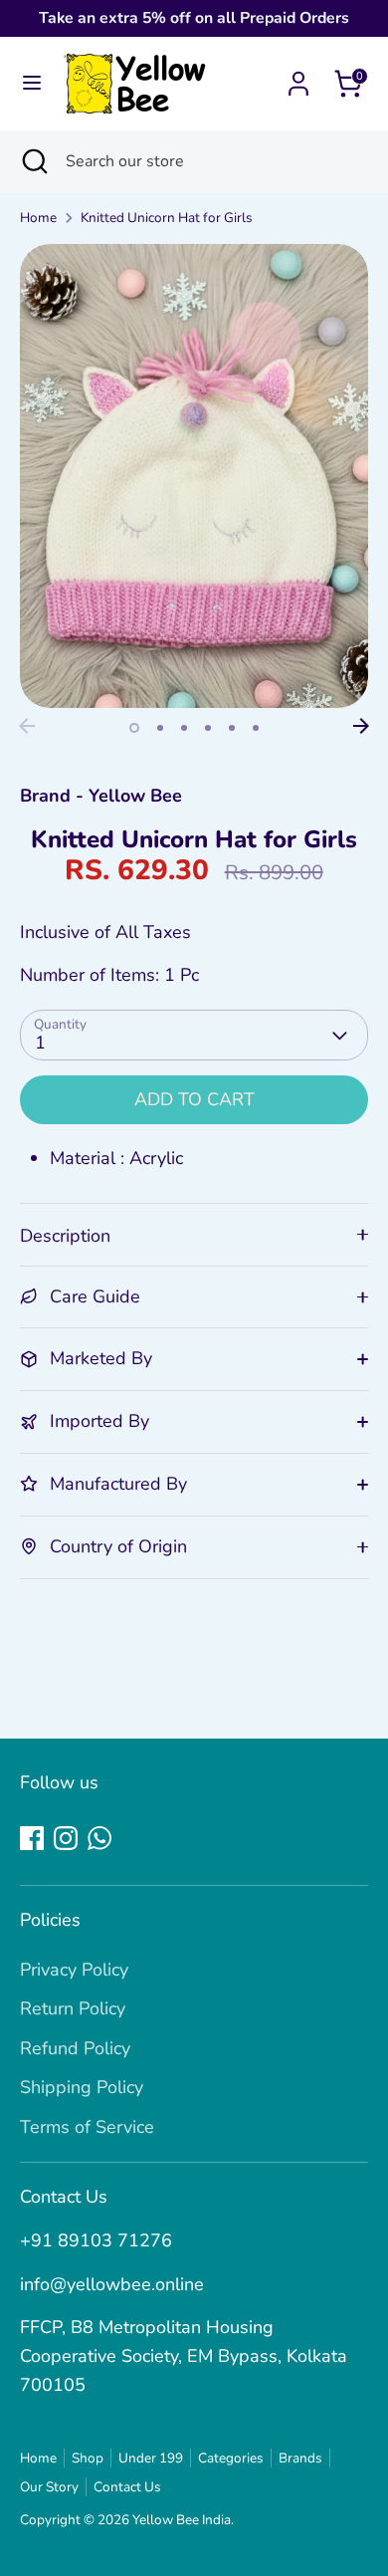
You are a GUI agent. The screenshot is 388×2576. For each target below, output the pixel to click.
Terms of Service (87, 2127)
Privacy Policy (74, 1970)
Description (65, 1236)
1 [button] (134, 728)
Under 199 (151, 2458)
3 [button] (184, 728)
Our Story (49, 2487)
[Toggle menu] (32, 83)
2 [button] (160, 728)
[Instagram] (66, 1838)
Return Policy (73, 2008)
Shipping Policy (82, 2087)
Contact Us (127, 2487)
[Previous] (27, 726)
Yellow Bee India (182, 2520)
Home (38, 218)
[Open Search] (33, 161)
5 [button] (232, 728)
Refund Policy (75, 2048)
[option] (194, 476)
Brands (300, 2458)
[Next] (361, 726)
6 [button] (256, 728)
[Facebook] (32, 1838)
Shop (88, 2458)
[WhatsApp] (99, 1838)
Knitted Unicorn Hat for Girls (167, 218)
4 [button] (208, 728)
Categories (231, 2458)
